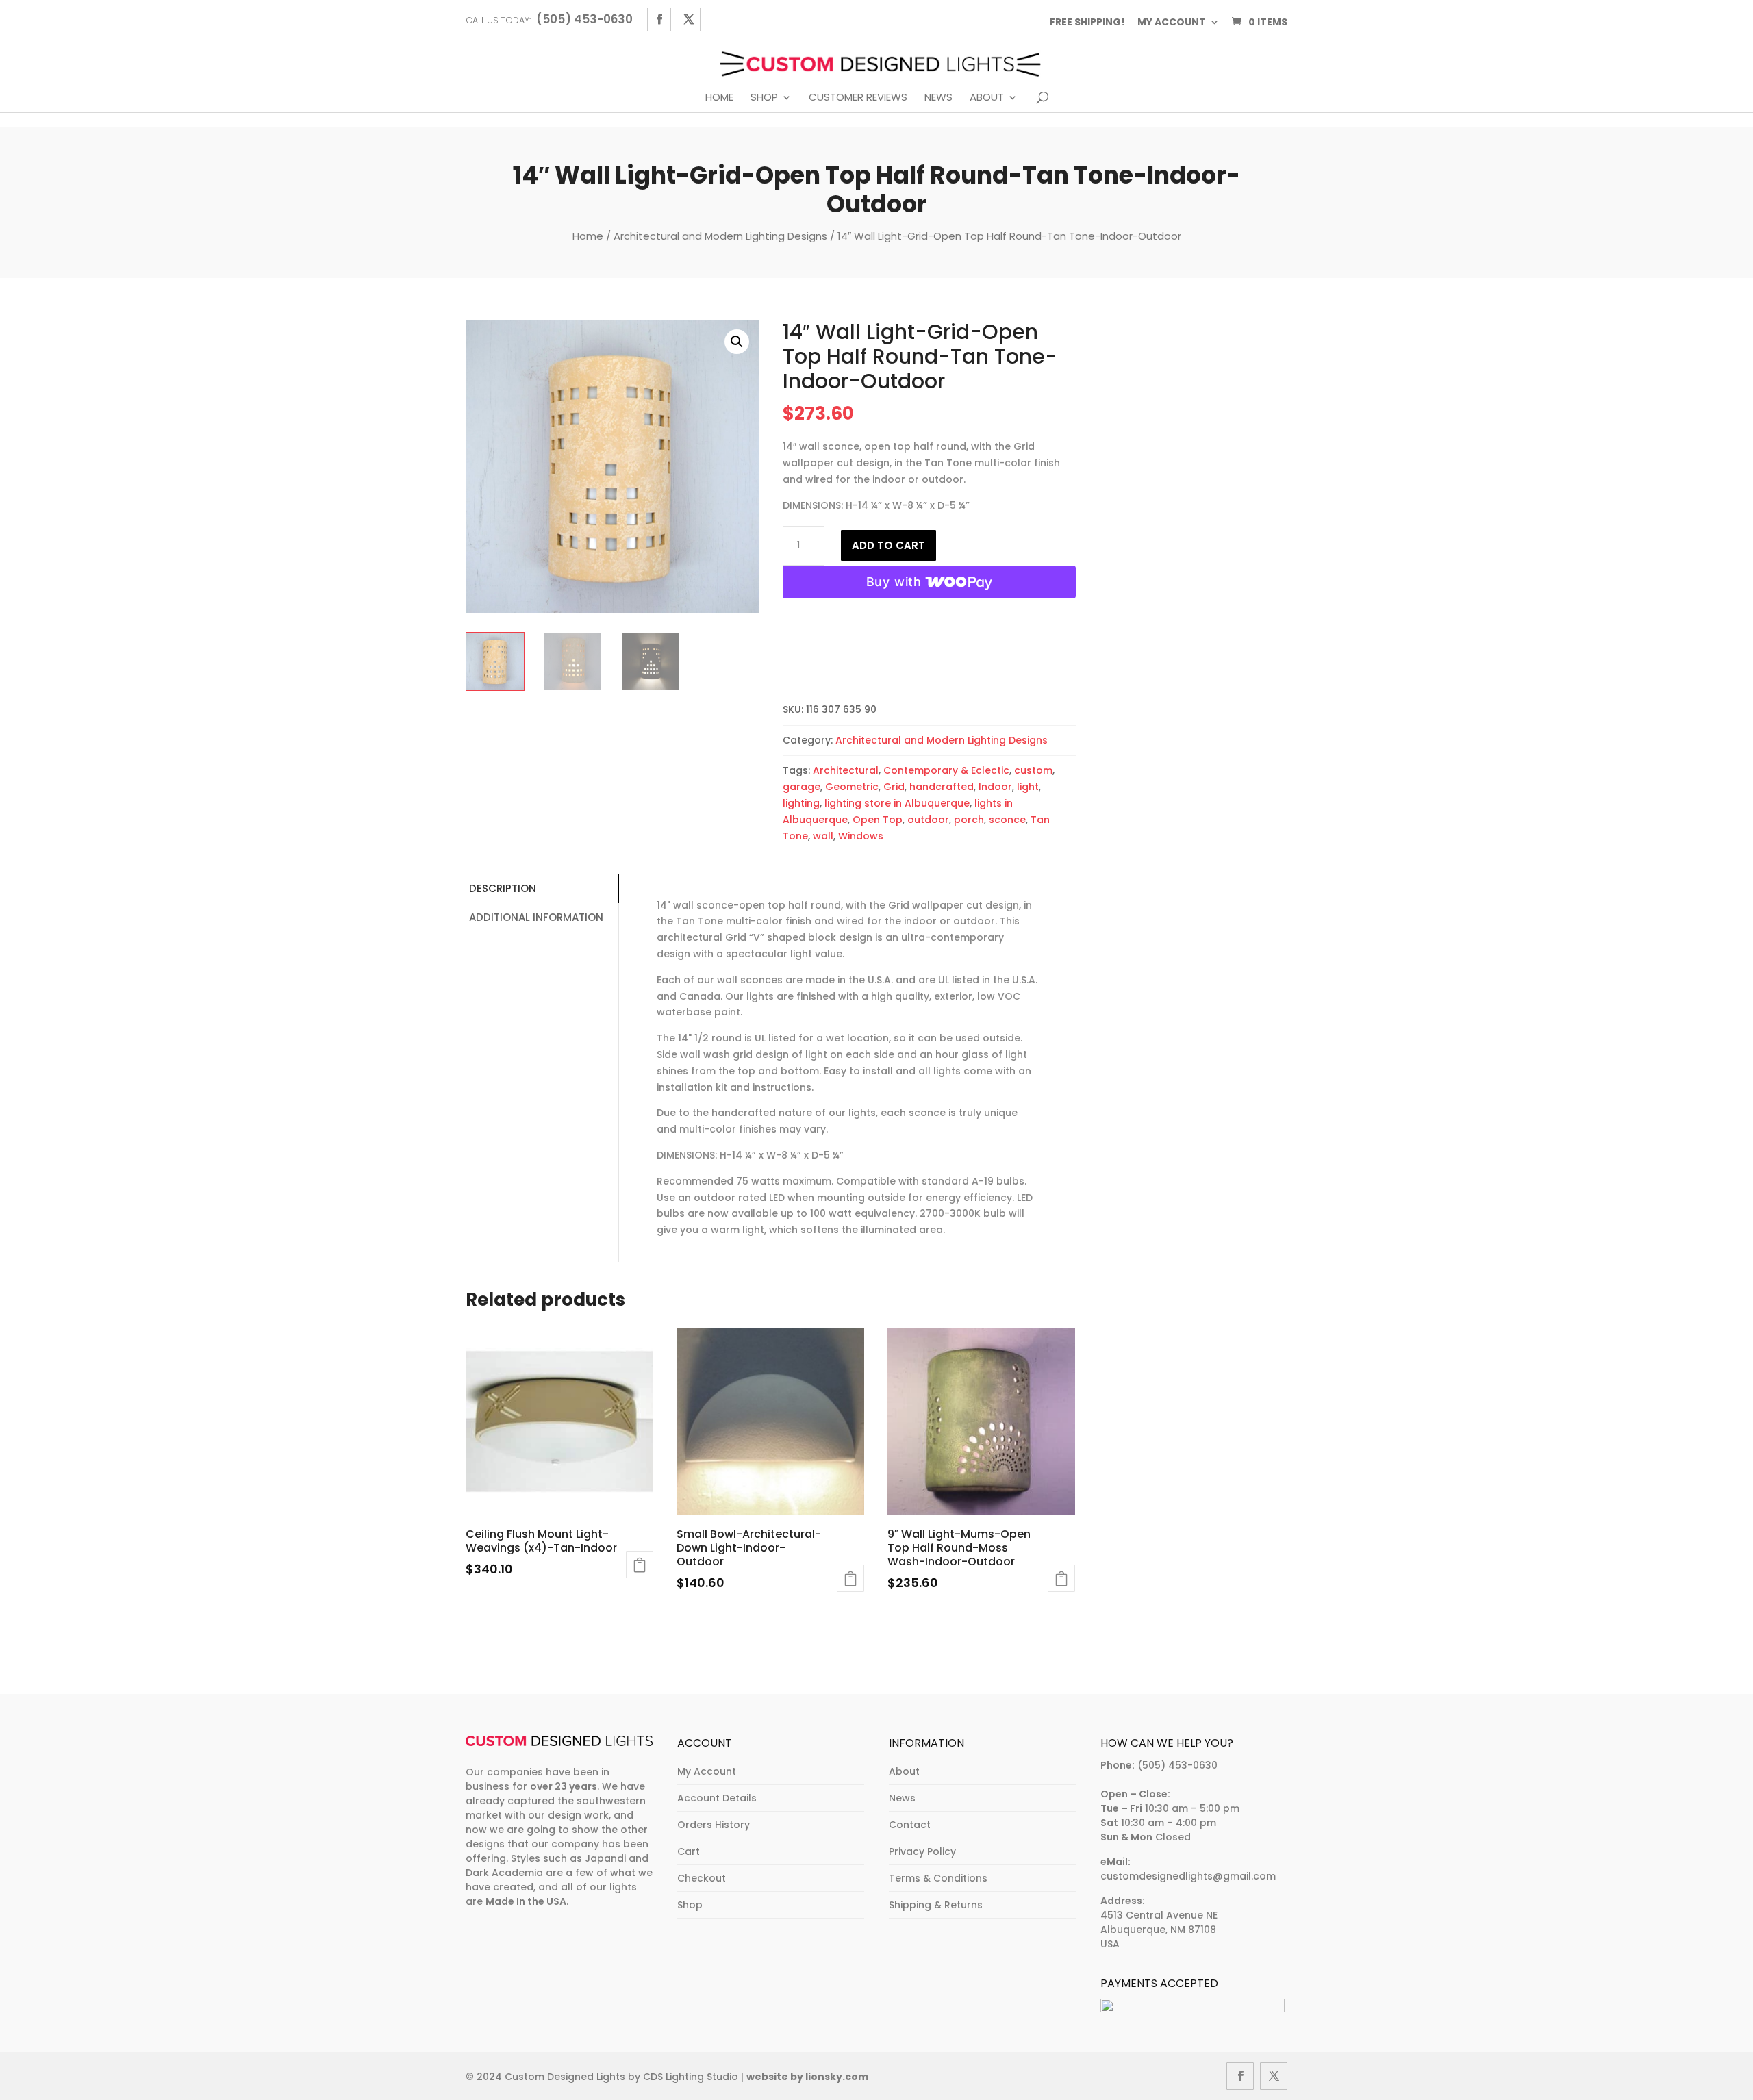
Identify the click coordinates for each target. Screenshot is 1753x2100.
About (987, 98)
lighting (801, 803)
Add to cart (888, 545)
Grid (894, 787)
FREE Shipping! (1087, 22)
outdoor (928, 820)
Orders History (714, 1825)
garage (802, 787)
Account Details (717, 1798)
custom (1033, 770)
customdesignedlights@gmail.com (1188, 1876)
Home (719, 98)
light (1028, 787)
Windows (861, 836)
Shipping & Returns (936, 1905)
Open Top (878, 820)
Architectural (846, 770)
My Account (707, 1771)
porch (969, 820)
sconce (1007, 820)
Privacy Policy (922, 1851)
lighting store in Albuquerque (897, 803)
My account (1172, 22)
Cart (689, 1851)
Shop (764, 98)
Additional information (536, 917)
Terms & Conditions (938, 1878)
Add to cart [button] (640, 1565)
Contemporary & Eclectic (946, 770)
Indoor (995, 787)
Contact (910, 1825)
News (938, 98)
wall (823, 836)
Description (503, 888)
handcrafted (942, 787)
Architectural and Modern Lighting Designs (720, 236)
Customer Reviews (858, 98)
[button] (737, 342)
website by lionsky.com (807, 2077)
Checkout (702, 1878)
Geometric (852, 787)
